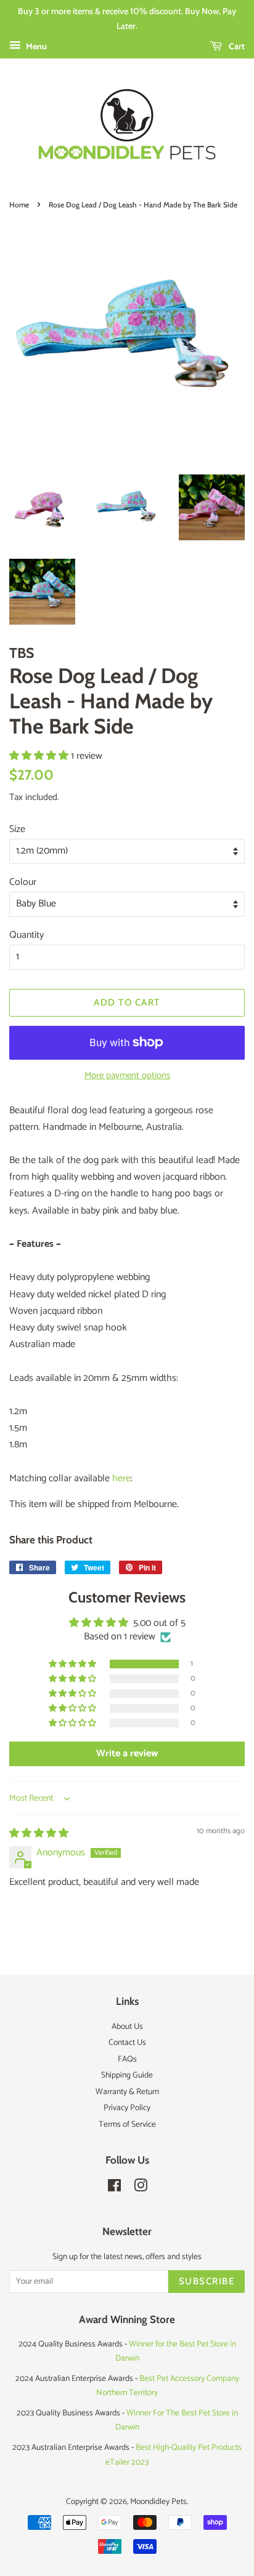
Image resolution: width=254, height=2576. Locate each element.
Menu (35, 47)
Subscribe (207, 2281)
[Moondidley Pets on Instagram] (141, 2188)
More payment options (127, 1075)
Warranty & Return (127, 2092)
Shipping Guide (127, 2075)
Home (19, 205)
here (121, 1478)
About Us (127, 2026)
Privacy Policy (127, 2108)
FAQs (127, 2059)
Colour (23, 882)
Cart (236, 46)
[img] (39, 1834)
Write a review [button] (127, 1754)
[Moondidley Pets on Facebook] (114, 2188)
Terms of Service (127, 2124)
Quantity (27, 935)
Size (17, 829)
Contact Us (127, 2042)
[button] (40, 756)
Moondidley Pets (158, 2502)
